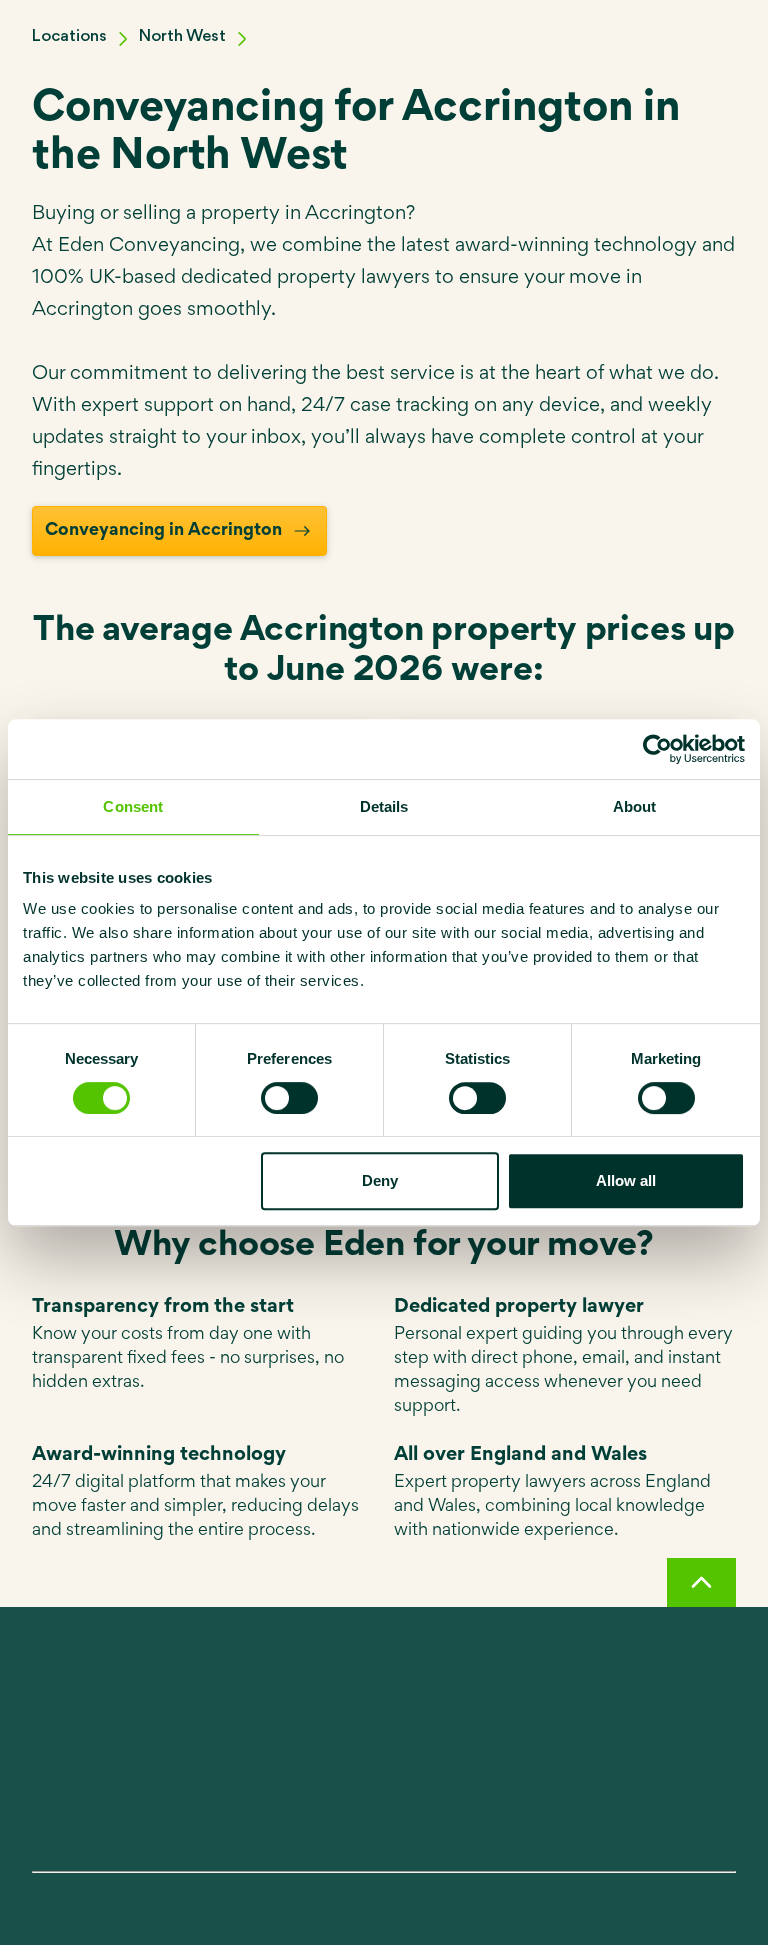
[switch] (289, 1098)
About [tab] (635, 806)
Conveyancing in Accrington (163, 531)
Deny (380, 1180)
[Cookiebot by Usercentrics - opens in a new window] (657, 749)
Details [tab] (384, 806)
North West (182, 36)
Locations (69, 36)
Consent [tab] (133, 806)
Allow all (626, 1180)
